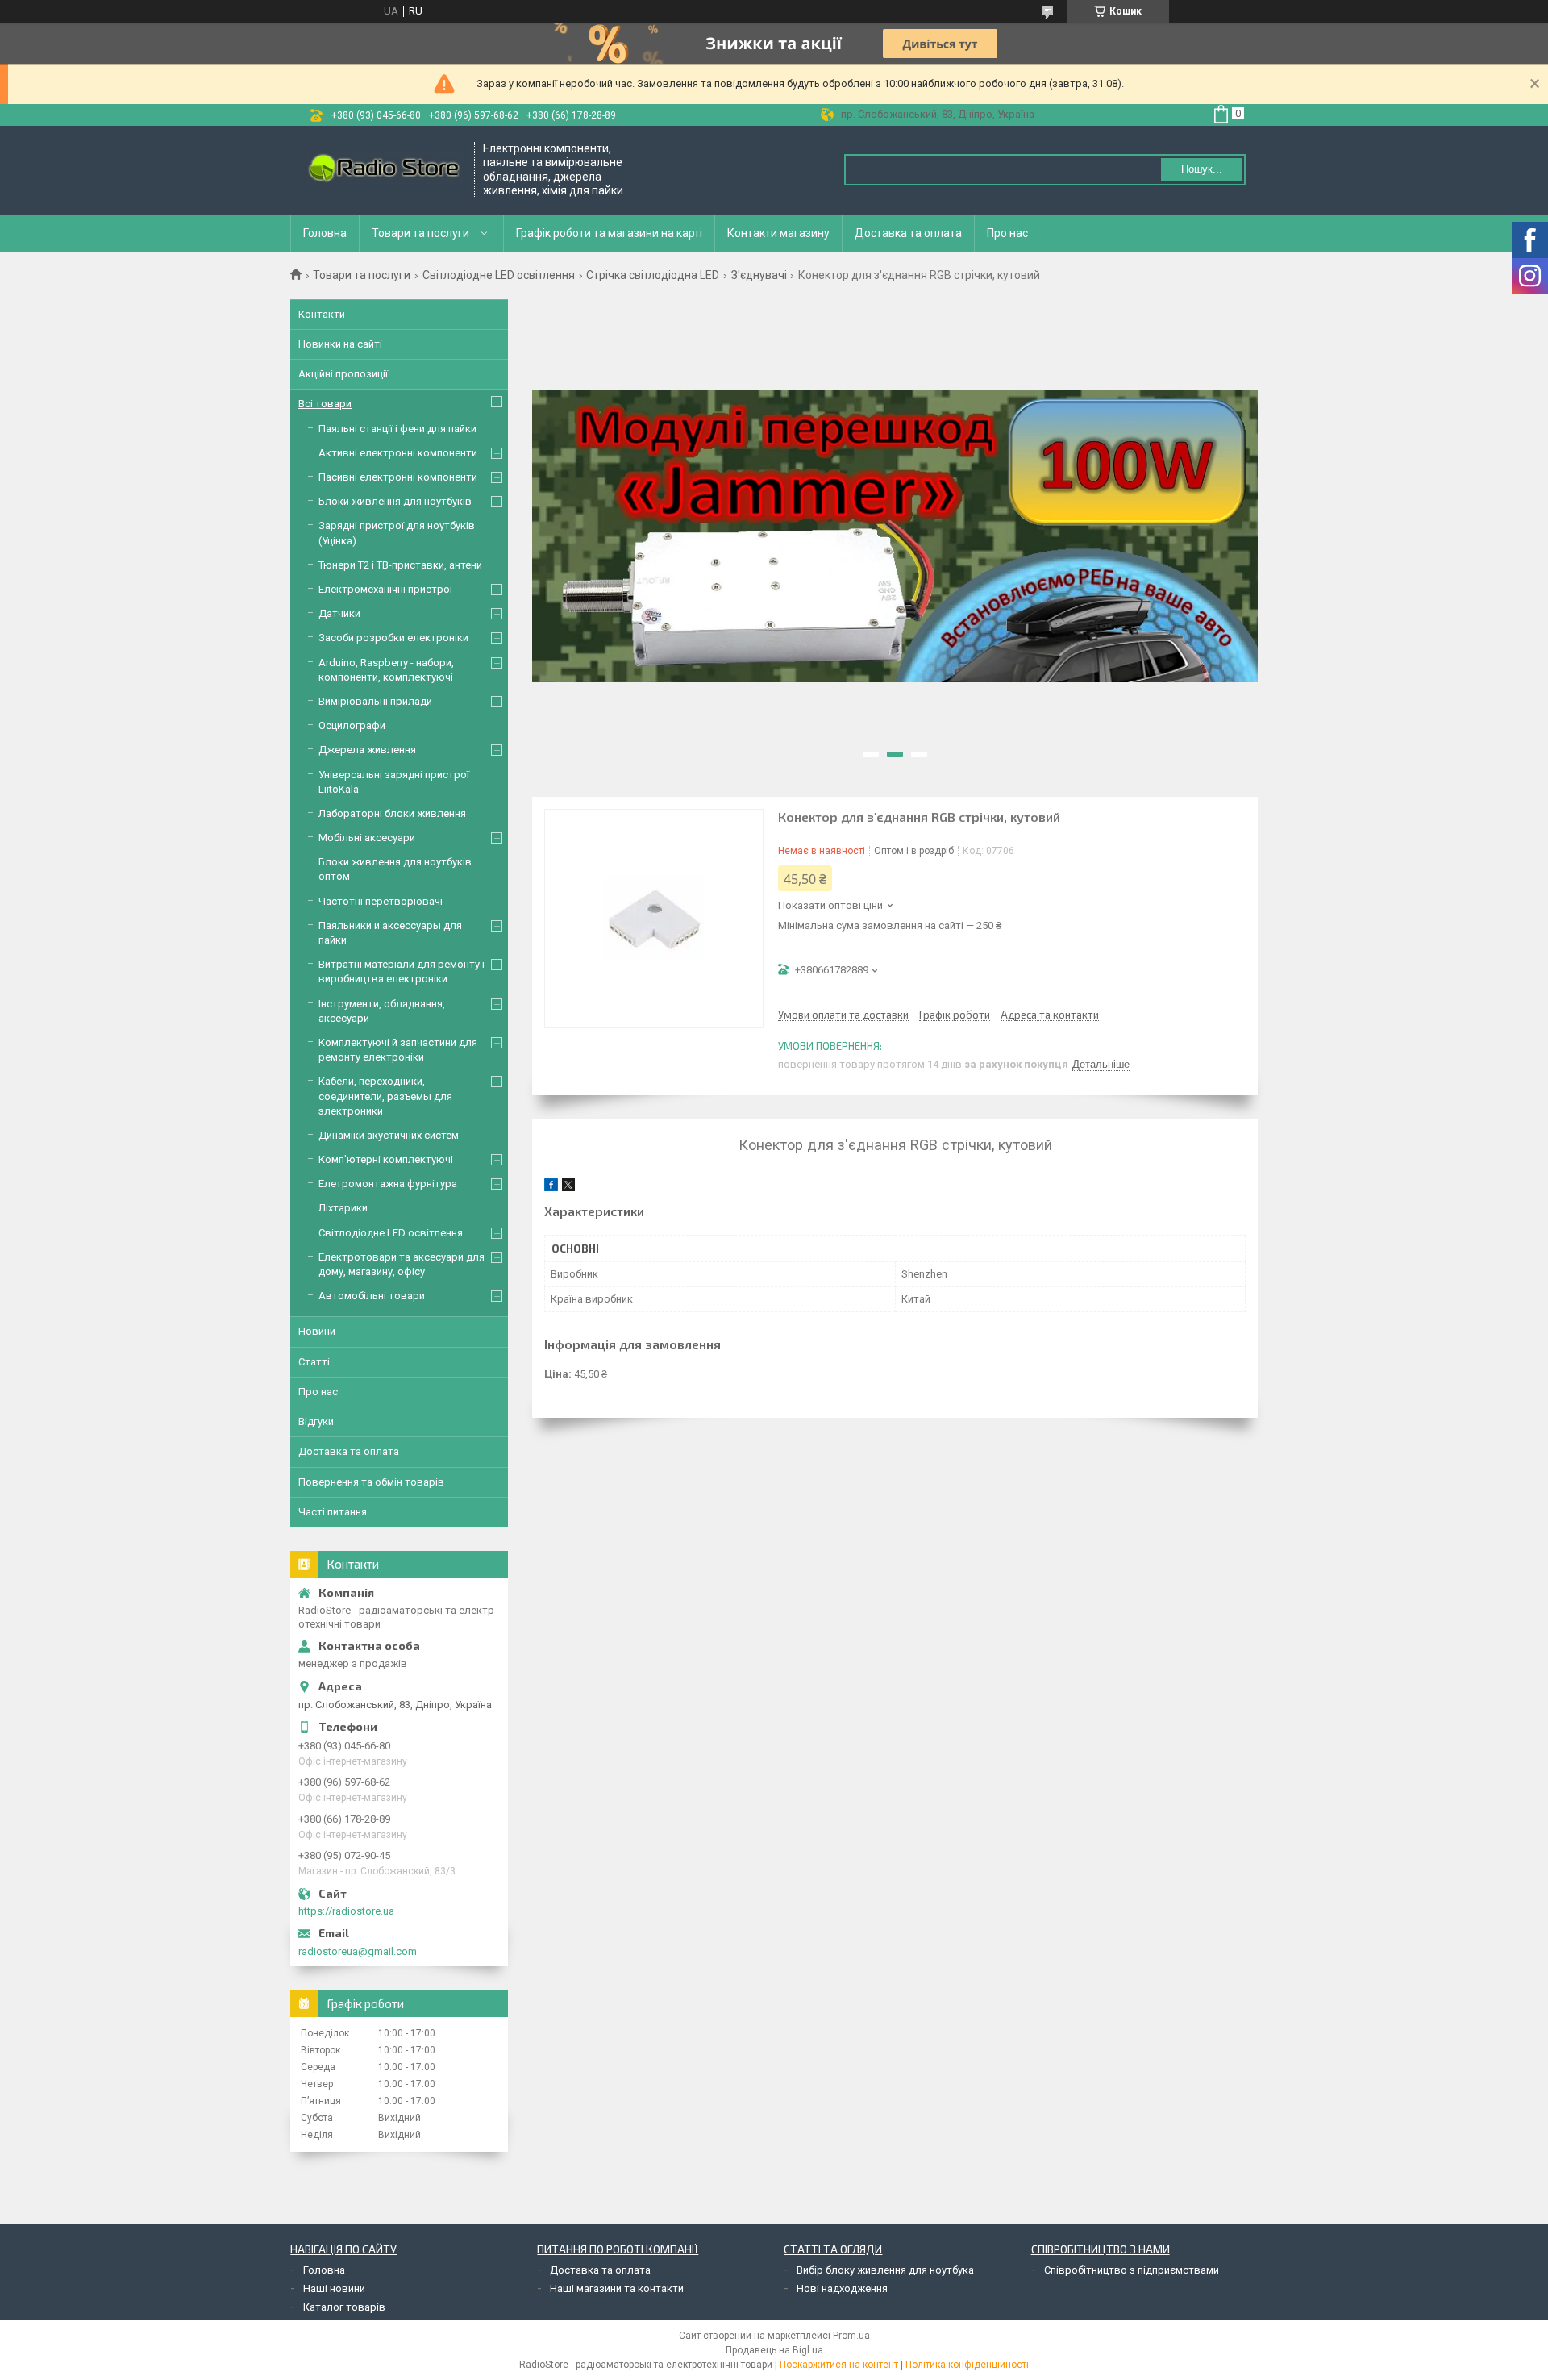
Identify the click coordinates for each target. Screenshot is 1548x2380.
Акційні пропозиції (343, 374)
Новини (317, 1331)
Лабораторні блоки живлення (392, 813)
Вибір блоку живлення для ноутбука (885, 2270)
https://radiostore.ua (346, 1911)
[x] (568, 1188)
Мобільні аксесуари (367, 838)
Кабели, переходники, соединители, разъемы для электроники (385, 1096)
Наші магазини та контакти (617, 2288)
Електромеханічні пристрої (385, 589)
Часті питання (333, 1512)
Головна (325, 233)
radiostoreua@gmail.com (358, 1951)
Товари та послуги (420, 233)
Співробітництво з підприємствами (1132, 2270)
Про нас (1007, 233)
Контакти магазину (778, 233)
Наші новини (334, 2288)
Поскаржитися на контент (839, 2365)
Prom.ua (851, 2336)
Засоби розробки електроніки (393, 638)
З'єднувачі (759, 275)
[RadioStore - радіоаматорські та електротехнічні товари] (383, 170)
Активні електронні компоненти (398, 453)
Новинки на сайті (340, 344)
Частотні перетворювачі (381, 901)
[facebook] (551, 1188)
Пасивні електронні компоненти (398, 477)
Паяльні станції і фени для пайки (397, 429)
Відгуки (316, 1421)
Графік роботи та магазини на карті (609, 233)
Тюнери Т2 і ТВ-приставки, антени (400, 565)
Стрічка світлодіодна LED (653, 275)
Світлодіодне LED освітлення (499, 275)
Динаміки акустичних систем (389, 1135)
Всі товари (325, 404)
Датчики (339, 613)
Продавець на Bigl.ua (774, 2350)
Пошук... (1202, 169)
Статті (314, 1362)
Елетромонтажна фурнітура (388, 1184)
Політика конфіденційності (967, 2365)
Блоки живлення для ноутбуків (395, 501)
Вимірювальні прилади (375, 701)
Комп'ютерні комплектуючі (386, 1159)
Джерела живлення (367, 750)
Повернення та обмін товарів (371, 1482)
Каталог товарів (344, 2307)
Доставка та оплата (908, 233)
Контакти (322, 314)
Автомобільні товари (372, 1296)
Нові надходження (842, 2288)
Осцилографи (352, 725)
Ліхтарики (343, 1208)
